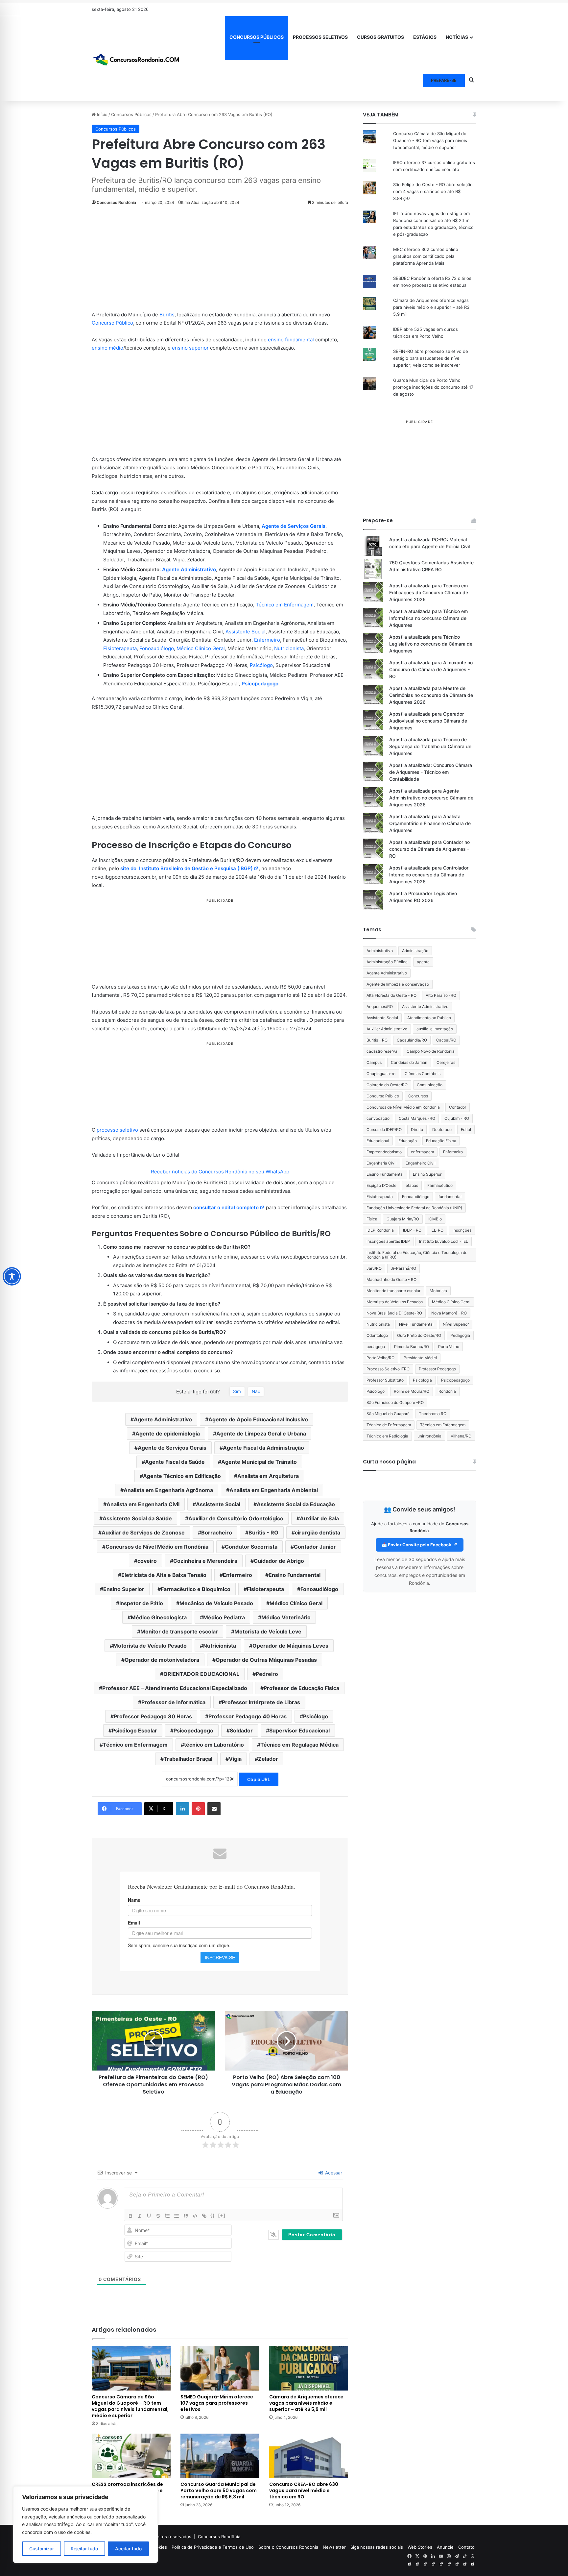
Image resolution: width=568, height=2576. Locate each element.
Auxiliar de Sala (319, 1518)
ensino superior (190, 348)
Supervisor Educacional (299, 1730)
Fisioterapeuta (120, 648)
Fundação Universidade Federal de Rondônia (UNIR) (414, 1208)
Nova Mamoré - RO (449, 1313)
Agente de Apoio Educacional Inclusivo (258, 1419)
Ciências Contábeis (423, 1074)
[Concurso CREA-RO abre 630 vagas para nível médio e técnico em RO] (309, 2456)
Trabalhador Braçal (188, 1759)
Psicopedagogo (260, 684)
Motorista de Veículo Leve (268, 1631)
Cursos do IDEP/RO (384, 1129)
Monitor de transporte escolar (179, 1631)
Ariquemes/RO (380, 1006)
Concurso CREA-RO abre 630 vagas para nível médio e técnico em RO (304, 2490)
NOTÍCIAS (457, 37)
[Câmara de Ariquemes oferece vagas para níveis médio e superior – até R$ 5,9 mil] (309, 2368)
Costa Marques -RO (417, 1118)
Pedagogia (460, 1335)
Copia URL (259, 1779)
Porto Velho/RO (380, 1358)
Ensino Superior (124, 1589)
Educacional (378, 1141)
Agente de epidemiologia (168, 1434)
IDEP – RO (412, 1230)
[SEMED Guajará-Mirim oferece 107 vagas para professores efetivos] (220, 2368)
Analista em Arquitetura (268, 1476)
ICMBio (435, 1219)
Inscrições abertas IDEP (388, 1241)
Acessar (333, 2173)
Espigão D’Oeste (381, 1185)
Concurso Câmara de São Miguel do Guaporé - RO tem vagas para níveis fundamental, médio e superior (430, 140)
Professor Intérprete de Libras (261, 1702)
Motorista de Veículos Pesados (395, 1302)
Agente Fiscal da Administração (263, 1448)
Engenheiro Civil (421, 1163)
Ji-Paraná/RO (403, 1268)
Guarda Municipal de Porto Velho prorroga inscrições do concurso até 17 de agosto (433, 387)
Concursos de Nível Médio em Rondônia (157, 1547)
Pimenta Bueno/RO (412, 1347)
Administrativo (380, 951)
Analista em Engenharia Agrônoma (168, 1490)
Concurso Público (112, 323)
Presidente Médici (420, 1358)
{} (213, 2215)
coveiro (147, 1561)
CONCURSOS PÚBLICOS (257, 37)
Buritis (167, 315)
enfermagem (422, 1152)
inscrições (462, 1230)
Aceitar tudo (128, 2549)
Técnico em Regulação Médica (299, 1745)
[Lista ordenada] (167, 2216)
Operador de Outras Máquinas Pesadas (266, 1660)
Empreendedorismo (384, 1152)
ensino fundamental (291, 340)
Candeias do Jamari (409, 1062)
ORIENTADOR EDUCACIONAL (201, 1674)
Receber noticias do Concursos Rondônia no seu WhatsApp (220, 1172)
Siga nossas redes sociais (377, 2547)
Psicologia (422, 1380)
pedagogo (376, 1347)
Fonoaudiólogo (157, 648)
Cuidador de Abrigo (279, 1561)
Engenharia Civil (381, 1163)
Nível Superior (456, 1324)
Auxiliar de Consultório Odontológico (236, 1518)
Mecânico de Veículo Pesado (216, 1603)
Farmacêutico (440, 1185)
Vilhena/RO (461, 1436)
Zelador (268, 1759)
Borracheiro (217, 1533)
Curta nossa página (389, 1462)
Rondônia (447, 1391)
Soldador (241, 1730)
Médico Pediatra (224, 1617)
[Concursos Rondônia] (136, 59)
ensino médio (107, 348)
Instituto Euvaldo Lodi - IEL (444, 1241)
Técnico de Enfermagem (389, 1425)
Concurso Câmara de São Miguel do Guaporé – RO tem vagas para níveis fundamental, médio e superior (130, 2406)
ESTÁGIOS (425, 37)
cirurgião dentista (318, 1533)
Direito (417, 1129)
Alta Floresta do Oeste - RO (391, 995)
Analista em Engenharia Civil (143, 1504)
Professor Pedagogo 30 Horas (153, 1716)
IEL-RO (437, 1230)
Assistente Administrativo (425, 1006)
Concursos (418, 1096)
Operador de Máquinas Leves (290, 1646)
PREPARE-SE (444, 80)
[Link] (204, 2216)
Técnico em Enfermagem (285, 605)
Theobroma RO (433, 1414)
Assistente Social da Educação (296, 1504)
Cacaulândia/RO (412, 1040)
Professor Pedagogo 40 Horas (248, 1716)
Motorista (438, 1291)
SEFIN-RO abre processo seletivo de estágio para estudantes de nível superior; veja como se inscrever (431, 358)
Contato (466, 2547)
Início (102, 114)
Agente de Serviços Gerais (294, 526)
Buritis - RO (263, 1533)
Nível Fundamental (416, 1324)
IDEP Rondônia (380, 1230)
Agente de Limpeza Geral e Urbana (261, 1434)
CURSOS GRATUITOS (380, 37)
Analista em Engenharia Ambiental (274, 1490)
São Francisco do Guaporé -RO (395, 1402)
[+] (222, 2215)
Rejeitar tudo (84, 2549)
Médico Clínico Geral (201, 648)
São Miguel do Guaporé (388, 1414)
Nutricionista (289, 648)
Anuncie (445, 2547)
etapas (412, 1185)
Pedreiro (267, 1674)
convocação (378, 1118)
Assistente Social (246, 632)
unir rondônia (429, 1436)
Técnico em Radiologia (387, 1436)
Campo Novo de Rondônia (431, 1051)
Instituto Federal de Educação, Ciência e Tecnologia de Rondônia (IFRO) (417, 1255)
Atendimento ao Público (429, 1018)
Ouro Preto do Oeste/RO (419, 1335)
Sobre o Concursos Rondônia (288, 2547)
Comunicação (430, 1085)
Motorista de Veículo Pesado (150, 1646)
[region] (85, 2525)
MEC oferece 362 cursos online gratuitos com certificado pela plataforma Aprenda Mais (426, 256)
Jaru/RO (374, 1268)
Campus (374, 1062)
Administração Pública (387, 962)
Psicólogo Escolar (134, 1730)
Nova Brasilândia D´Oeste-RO (394, 1313)
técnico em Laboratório (214, 1745)
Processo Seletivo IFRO (388, 1369)
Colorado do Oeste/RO (387, 1085)
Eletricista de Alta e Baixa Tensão (164, 1575)
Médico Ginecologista (159, 1617)
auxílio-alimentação (435, 1029)
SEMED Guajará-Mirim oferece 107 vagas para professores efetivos (217, 2403)
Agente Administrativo (189, 569)
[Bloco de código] (195, 2216)
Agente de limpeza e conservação (398, 984)
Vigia (235, 1759)
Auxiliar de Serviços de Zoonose (143, 1533)
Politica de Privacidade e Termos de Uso (213, 2547)
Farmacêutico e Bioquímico (196, 1589)
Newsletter (334, 2547)
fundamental (450, 1197)
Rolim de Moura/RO (412, 1391)
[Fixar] (158, 2216)
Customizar (42, 2549)
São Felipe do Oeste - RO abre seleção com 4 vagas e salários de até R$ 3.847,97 (433, 191)
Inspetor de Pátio (141, 1603)
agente (423, 962)
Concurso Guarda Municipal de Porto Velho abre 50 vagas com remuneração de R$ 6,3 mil (219, 2490)
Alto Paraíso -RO (441, 995)
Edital (466, 1129)
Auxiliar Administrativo (387, 1029)
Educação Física (441, 1141)
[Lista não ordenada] (177, 2216)
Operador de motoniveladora (162, 1660)
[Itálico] (140, 2216)
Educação (408, 1141)
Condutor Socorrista (251, 1547)
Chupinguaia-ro (381, 1074)
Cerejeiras (446, 1062)
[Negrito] (130, 2216)
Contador (458, 1107)
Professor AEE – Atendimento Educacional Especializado (175, 1688)
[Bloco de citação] (186, 2216)
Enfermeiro (267, 640)
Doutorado (442, 1129)
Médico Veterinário (286, 1617)
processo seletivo (117, 1130)
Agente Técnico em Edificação (182, 1476)
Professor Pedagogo (437, 1369)
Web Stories (420, 2547)
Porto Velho (449, 1347)
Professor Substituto (385, 1380)
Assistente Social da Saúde (137, 1518)
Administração (415, 951)
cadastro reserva (382, 1051)
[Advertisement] (220, 262)
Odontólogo (377, 1335)
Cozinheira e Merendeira (205, 1561)
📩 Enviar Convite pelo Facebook (417, 1545)
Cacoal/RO (446, 1040)
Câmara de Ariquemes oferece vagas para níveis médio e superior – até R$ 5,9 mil (306, 2403)
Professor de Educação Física (301, 1688)
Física (372, 1219)
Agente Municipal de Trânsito (259, 1462)
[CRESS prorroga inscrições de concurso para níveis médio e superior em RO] (131, 2456)
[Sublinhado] (149, 2216)
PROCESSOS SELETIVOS (320, 37)
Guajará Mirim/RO (403, 1219)
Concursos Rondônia (116, 202)
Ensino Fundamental (295, 1575)
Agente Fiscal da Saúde (175, 1462)
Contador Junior (315, 1547)
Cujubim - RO (457, 1118)
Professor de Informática (173, 1702)
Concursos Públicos (131, 114)
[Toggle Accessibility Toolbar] (12, 1276)
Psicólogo (261, 665)
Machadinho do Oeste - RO (391, 1279)
